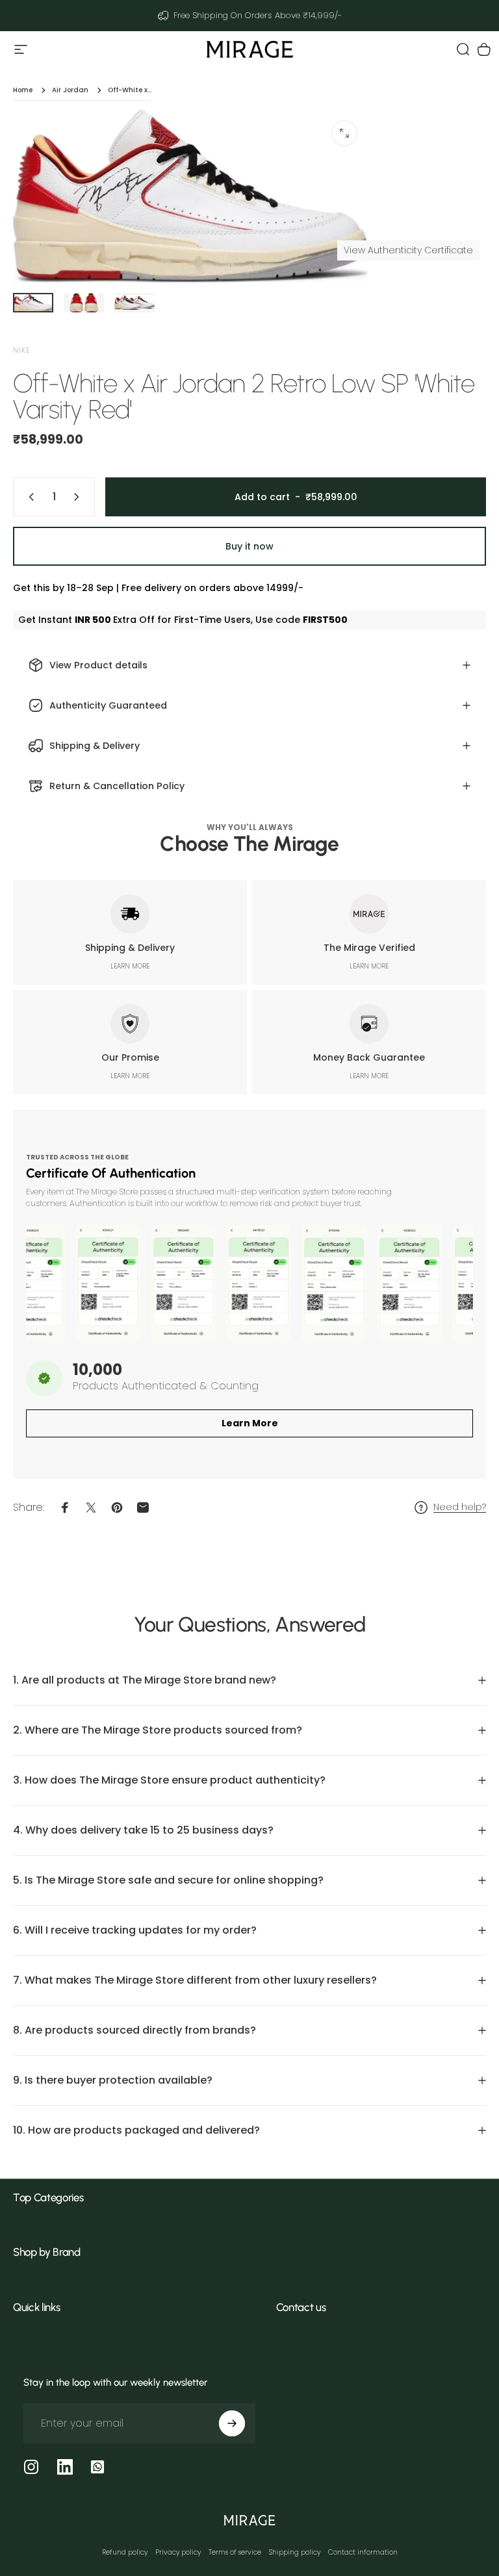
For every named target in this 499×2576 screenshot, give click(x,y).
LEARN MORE (130, 966)
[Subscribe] (232, 2423)
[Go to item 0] (33, 303)
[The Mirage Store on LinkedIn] (65, 2467)
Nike (21, 350)
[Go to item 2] (84, 303)
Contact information (363, 2552)
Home (23, 90)
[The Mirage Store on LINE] (97, 2467)
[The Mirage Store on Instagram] (31, 2467)
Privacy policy (178, 2552)
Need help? (460, 1508)
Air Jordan (70, 90)
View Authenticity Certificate (408, 250)
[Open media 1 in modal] (344, 133)
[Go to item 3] (134, 303)
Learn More (250, 1423)
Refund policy (125, 2552)
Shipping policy (295, 2552)
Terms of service (235, 2552)
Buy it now (249, 546)
